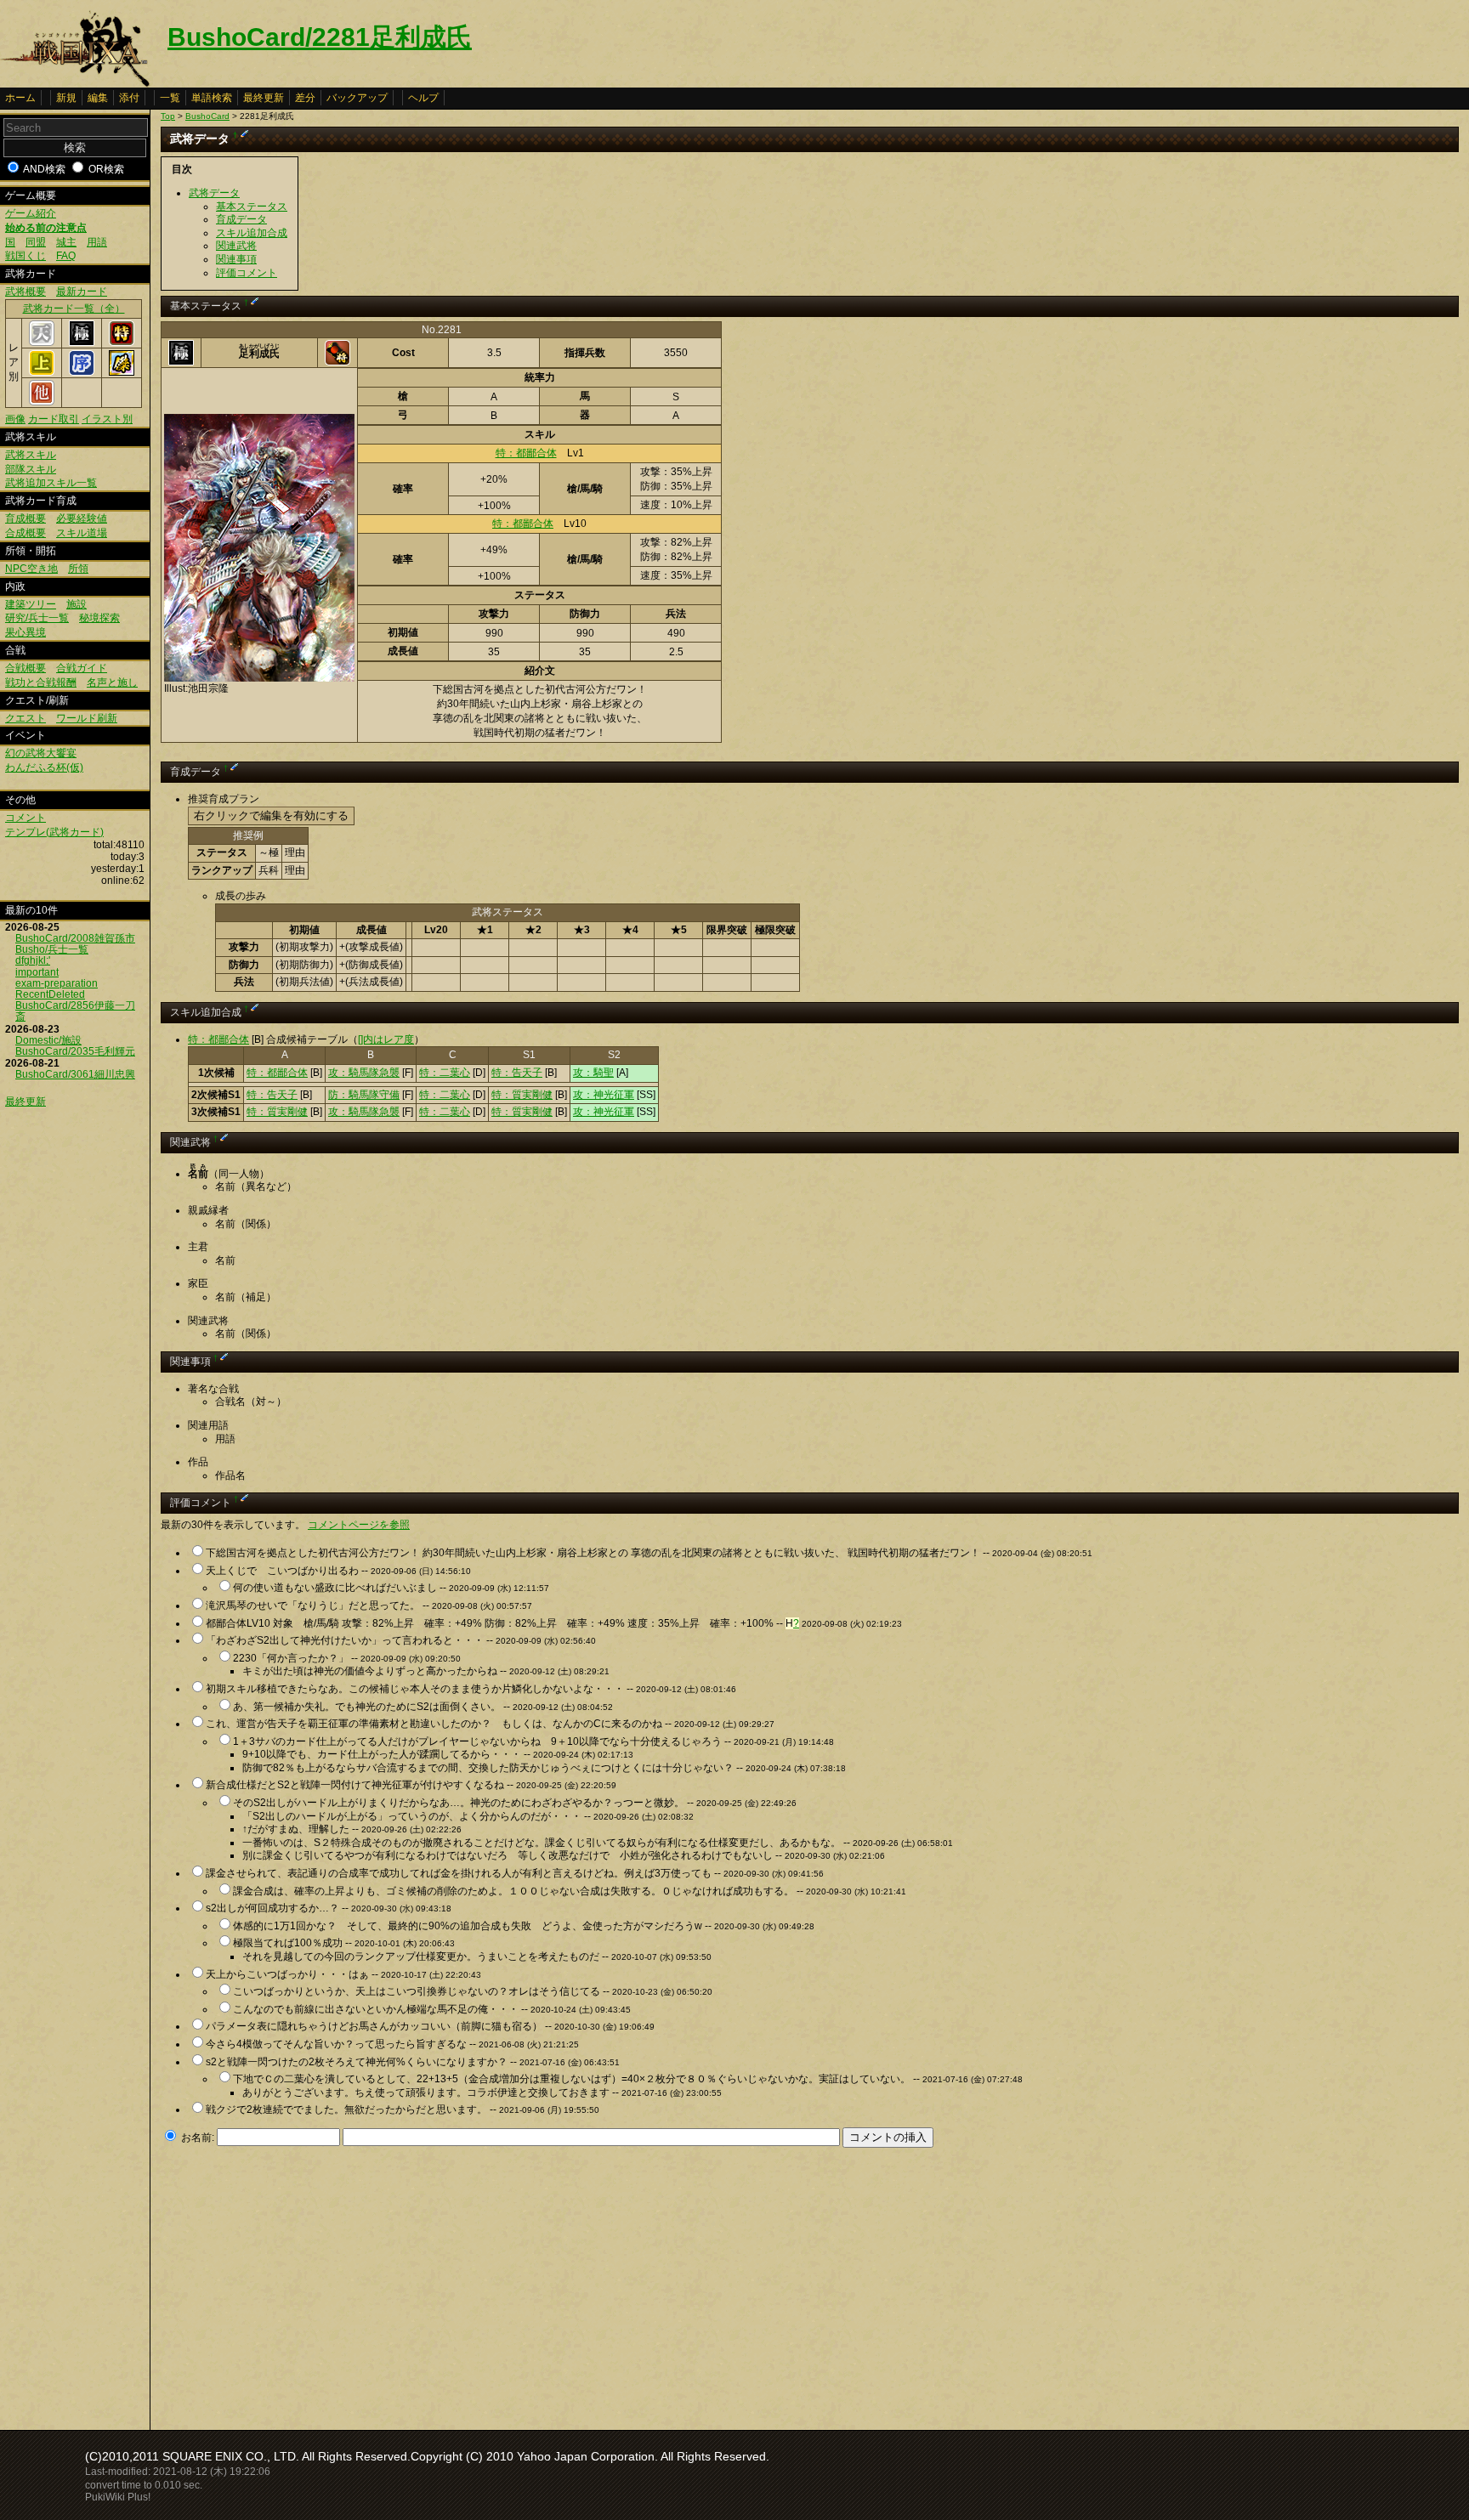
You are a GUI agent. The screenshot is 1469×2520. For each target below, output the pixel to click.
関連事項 (236, 259)
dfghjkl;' (33, 960)
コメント (26, 818)
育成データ (241, 219)
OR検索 (106, 169)
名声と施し (112, 682)
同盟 (36, 242)
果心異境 (26, 632)
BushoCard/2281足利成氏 (320, 37)
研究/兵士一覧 (37, 618)
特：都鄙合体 (526, 453)
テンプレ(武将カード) (54, 832)
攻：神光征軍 (604, 1095)
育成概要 (26, 518)
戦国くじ (26, 256)
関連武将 (236, 246)
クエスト (26, 718)
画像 (15, 419)
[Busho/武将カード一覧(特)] (122, 343)
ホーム (20, 98)
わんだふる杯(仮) (44, 767)
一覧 (170, 98)
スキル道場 (82, 533)
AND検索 (44, 169)
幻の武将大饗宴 (41, 753)
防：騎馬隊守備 (364, 1095)
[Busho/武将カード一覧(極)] (82, 343)
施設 (77, 604)
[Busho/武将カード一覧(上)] (42, 372)
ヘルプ (423, 98)
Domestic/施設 (48, 1040)
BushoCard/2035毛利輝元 (75, 1051)
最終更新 (264, 98)
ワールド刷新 (87, 718)
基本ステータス (252, 207)
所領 (78, 569)
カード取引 (54, 419)
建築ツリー (31, 604)
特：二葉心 (445, 1073)
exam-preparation (57, 983)
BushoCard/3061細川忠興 (75, 1074)
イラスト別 (107, 419)
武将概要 (26, 292)
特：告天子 (517, 1073)
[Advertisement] (303, 2284)
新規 (66, 98)
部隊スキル (31, 469)
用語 (97, 242)
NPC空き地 (31, 569)
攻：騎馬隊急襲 (364, 1073)
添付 (129, 98)
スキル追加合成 (252, 233)
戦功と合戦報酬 (41, 682)
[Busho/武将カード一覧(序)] (82, 372)
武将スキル (31, 455)
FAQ (66, 256)
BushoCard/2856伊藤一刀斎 (75, 1011)
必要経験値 (82, 518)
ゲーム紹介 (31, 213)
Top (168, 116)
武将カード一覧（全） (74, 309)
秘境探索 (99, 618)
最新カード (82, 292)
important (37, 972)
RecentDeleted (50, 994)
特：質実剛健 (522, 1095)
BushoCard (207, 116)
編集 (98, 98)
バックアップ (357, 98)
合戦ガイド (82, 668)
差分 (305, 98)
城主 (66, 242)
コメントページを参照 (359, 1525)
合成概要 (26, 533)
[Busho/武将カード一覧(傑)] (122, 372)
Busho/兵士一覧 (52, 949)
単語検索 (212, 98)
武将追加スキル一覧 (51, 483)
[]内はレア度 (386, 1039)
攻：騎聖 (593, 1073)
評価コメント (247, 273)
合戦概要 (26, 668)
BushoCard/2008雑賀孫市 (75, 938)
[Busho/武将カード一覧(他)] (42, 402)
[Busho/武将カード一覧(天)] (42, 343)
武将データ (214, 193)
